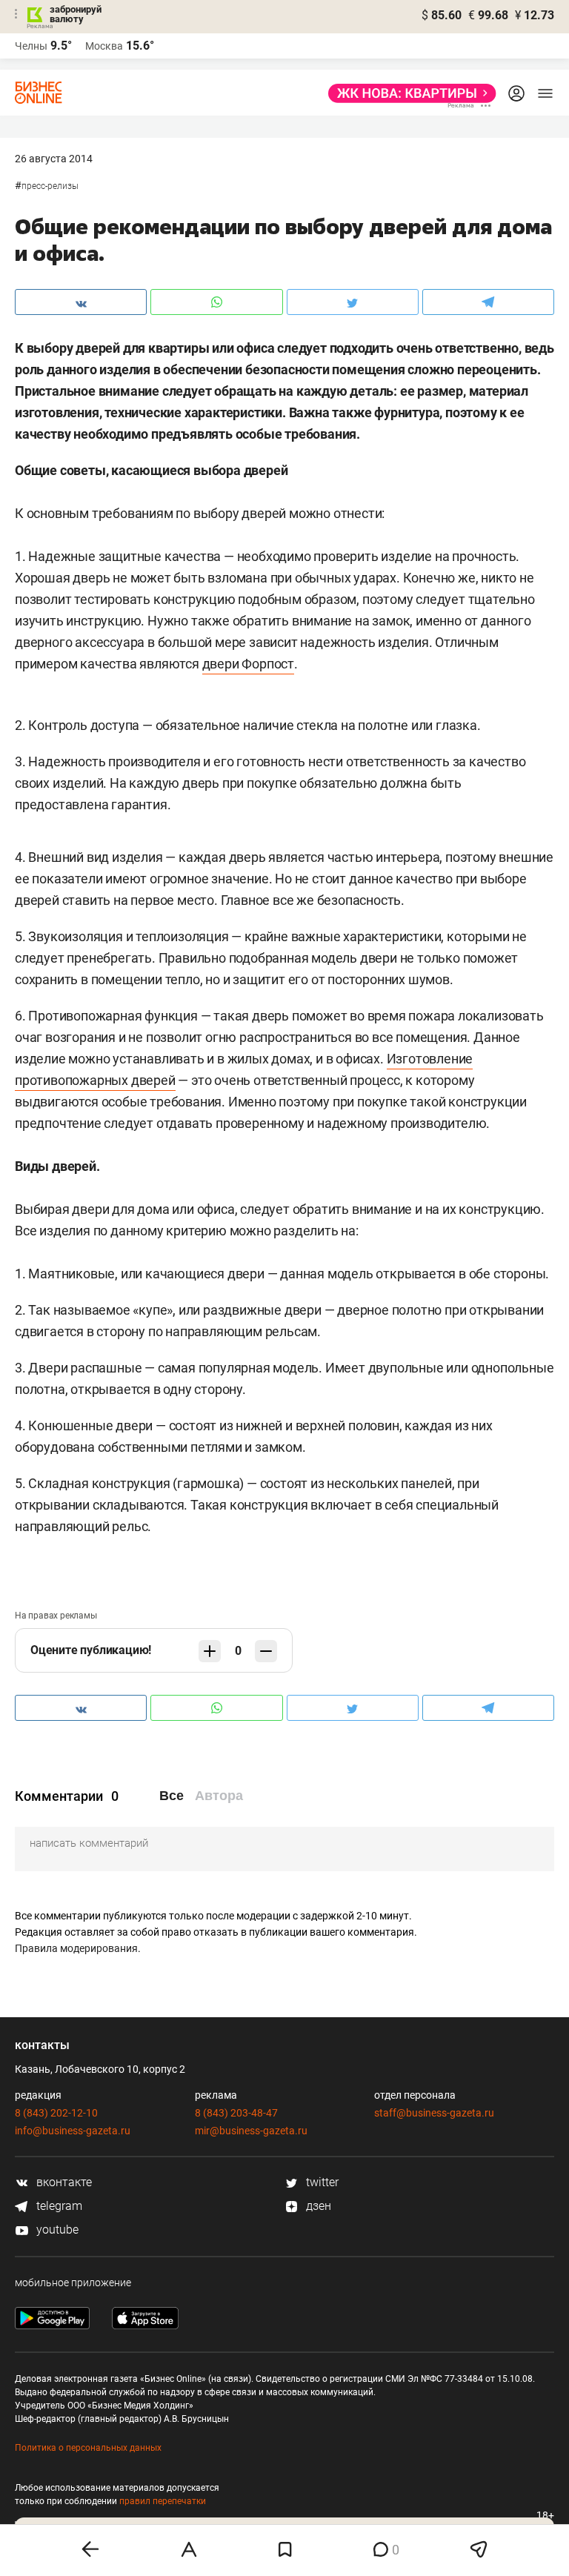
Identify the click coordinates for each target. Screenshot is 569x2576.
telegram (58, 2206)
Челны (31, 46)
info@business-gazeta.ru (73, 2131)
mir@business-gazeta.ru (251, 2131)
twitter (321, 2182)
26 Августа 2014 (54, 159)
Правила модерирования (76, 1948)
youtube (56, 2230)
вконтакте (63, 2182)
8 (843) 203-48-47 (236, 2113)
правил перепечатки (163, 2501)
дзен (317, 2206)
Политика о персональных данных (88, 2448)
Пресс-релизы (50, 186)
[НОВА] (408, 93)
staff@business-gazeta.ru (434, 2113)
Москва (104, 46)
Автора (219, 1796)
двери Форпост (248, 664)
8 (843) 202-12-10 (56, 2113)
